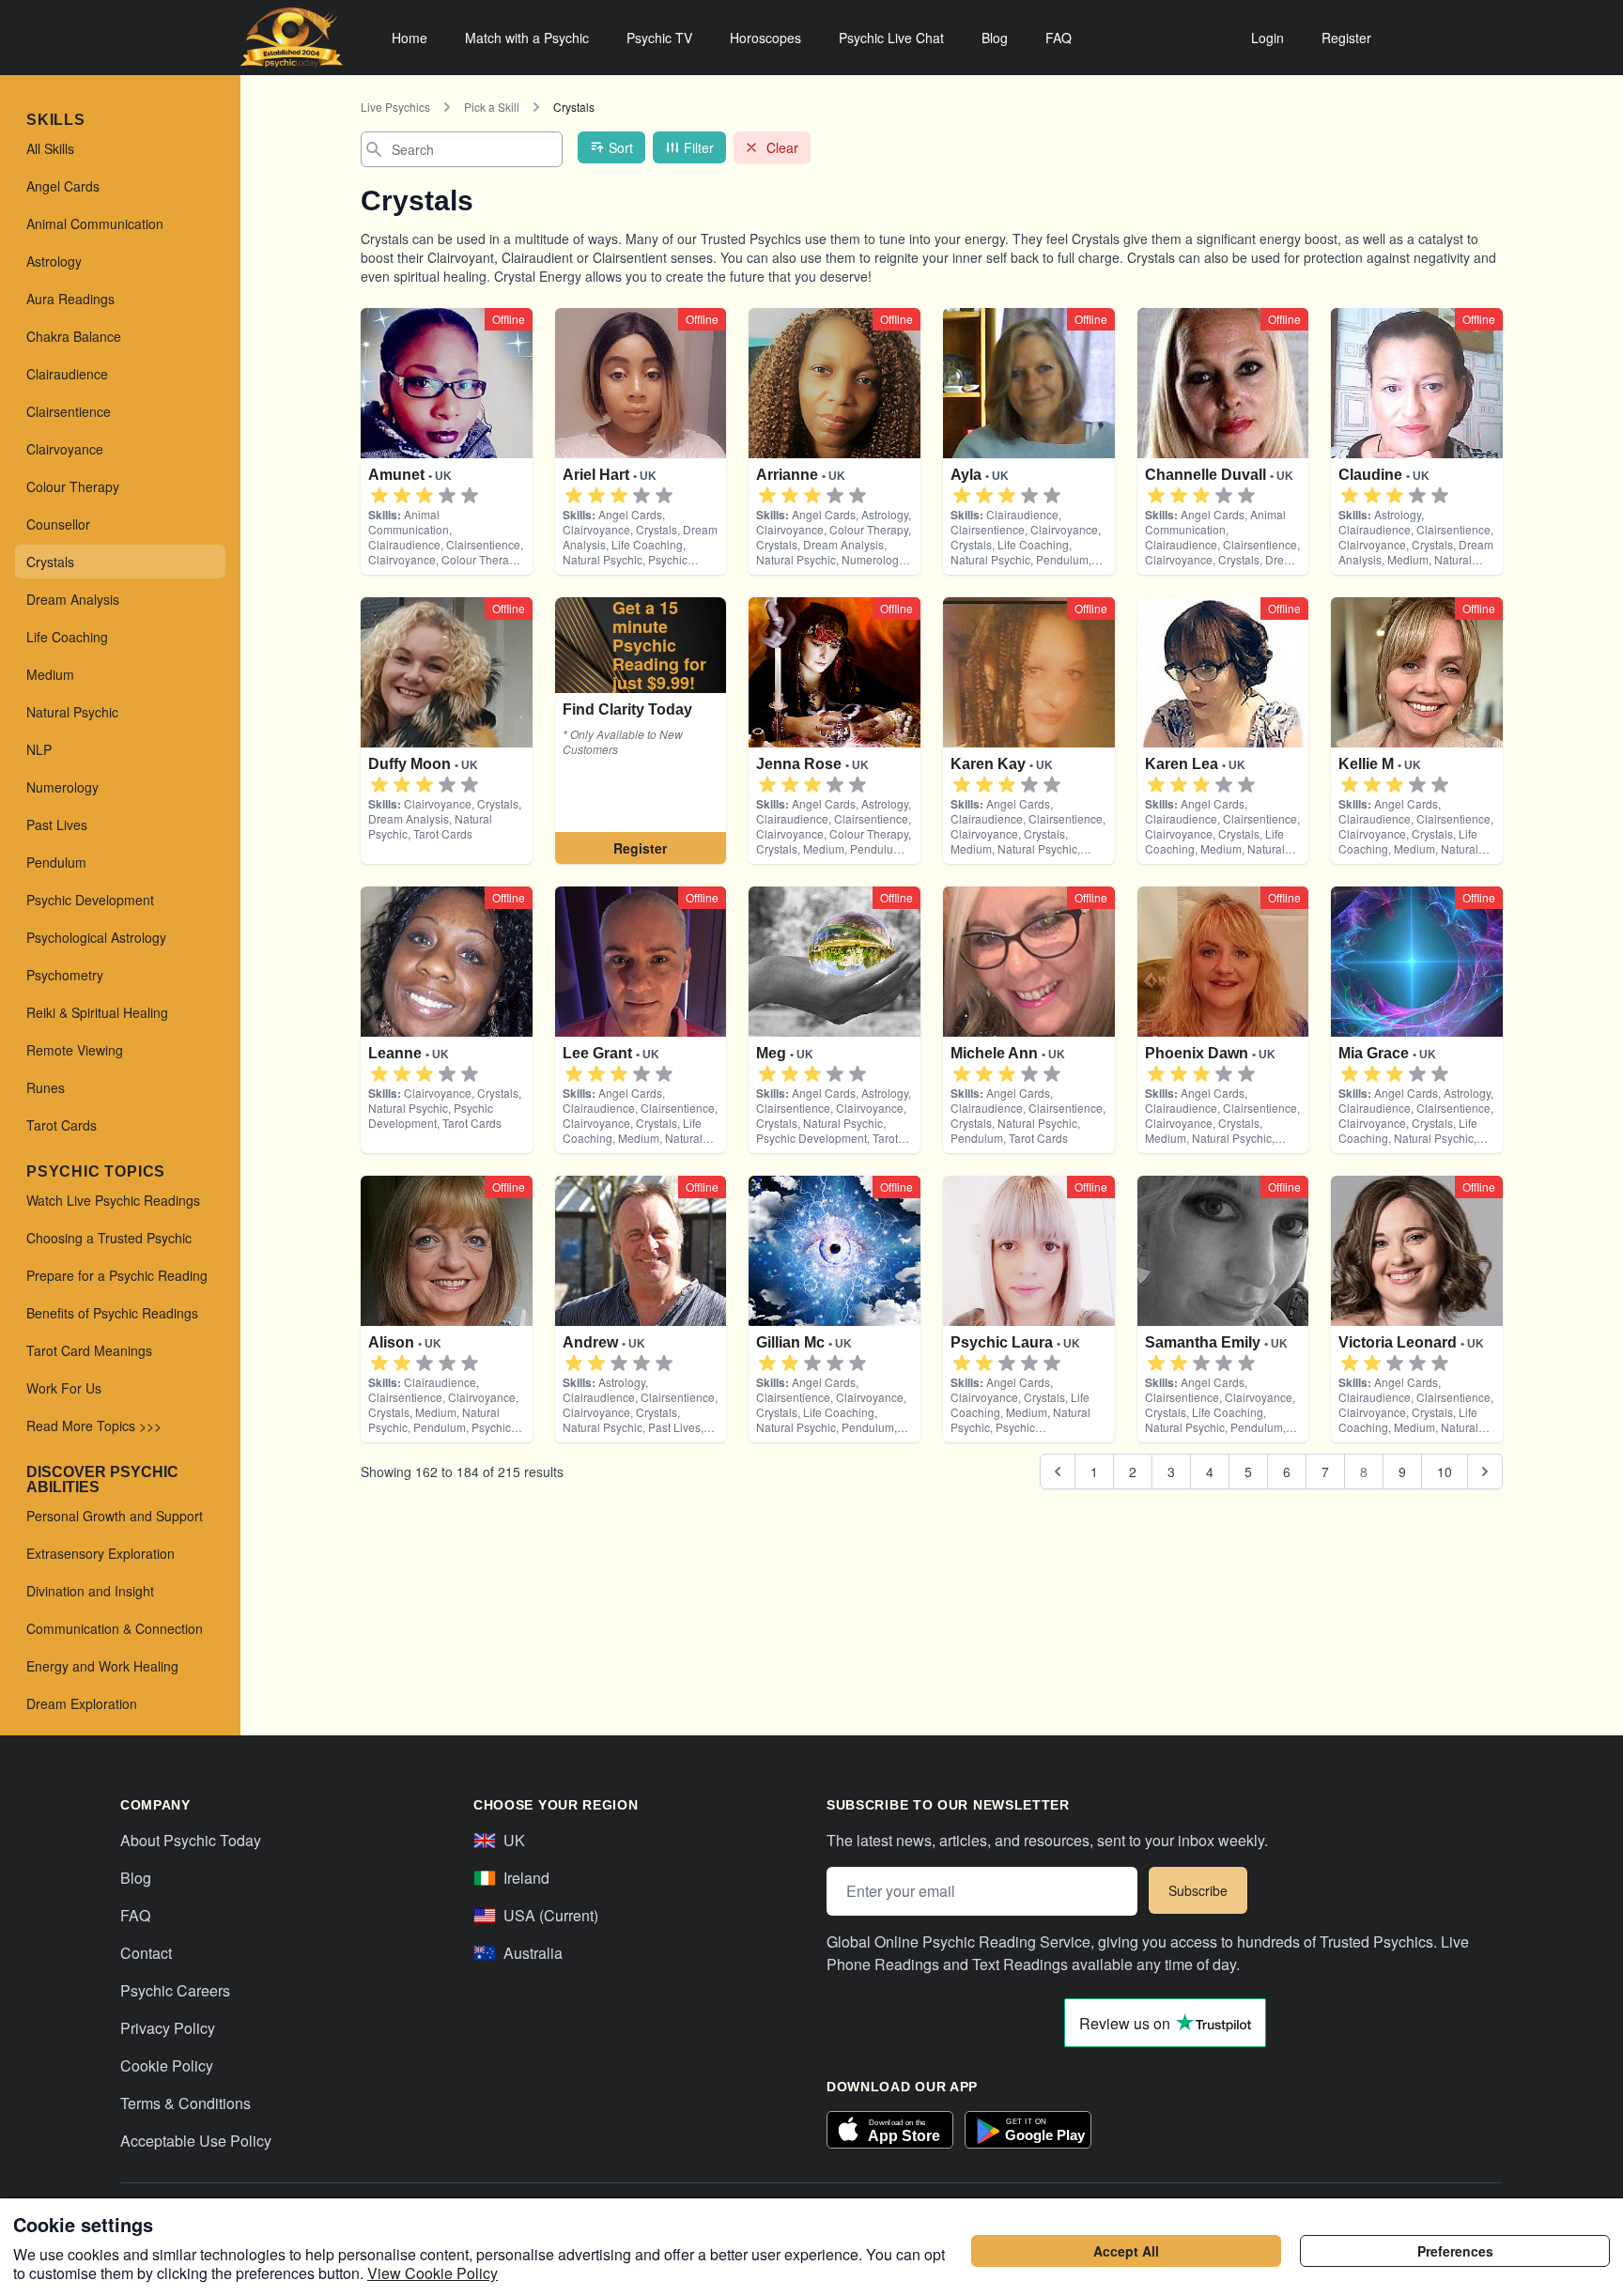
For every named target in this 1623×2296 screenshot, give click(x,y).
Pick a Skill (492, 107)
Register (1346, 38)
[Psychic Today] (292, 38)
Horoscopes (765, 38)
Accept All (1126, 2251)
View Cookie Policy (433, 2273)
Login (1267, 38)
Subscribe (1198, 1890)
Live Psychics (395, 107)
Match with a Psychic (527, 38)
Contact (146, 1953)
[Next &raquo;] (1485, 1472)
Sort (621, 147)
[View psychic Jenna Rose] (641, 731)
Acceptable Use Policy (196, 2141)
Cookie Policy (167, 2065)
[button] (379, 496)
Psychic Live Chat (891, 38)
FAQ (1059, 38)
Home (410, 38)
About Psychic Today (191, 1840)
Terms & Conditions (185, 2103)
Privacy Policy (168, 2028)
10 (1445, 1472)
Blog (995, 38)
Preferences (1455, 2251)
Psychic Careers (175, 1990)
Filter (699, 147)
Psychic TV (659, 38)
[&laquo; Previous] (1058, 1472)
